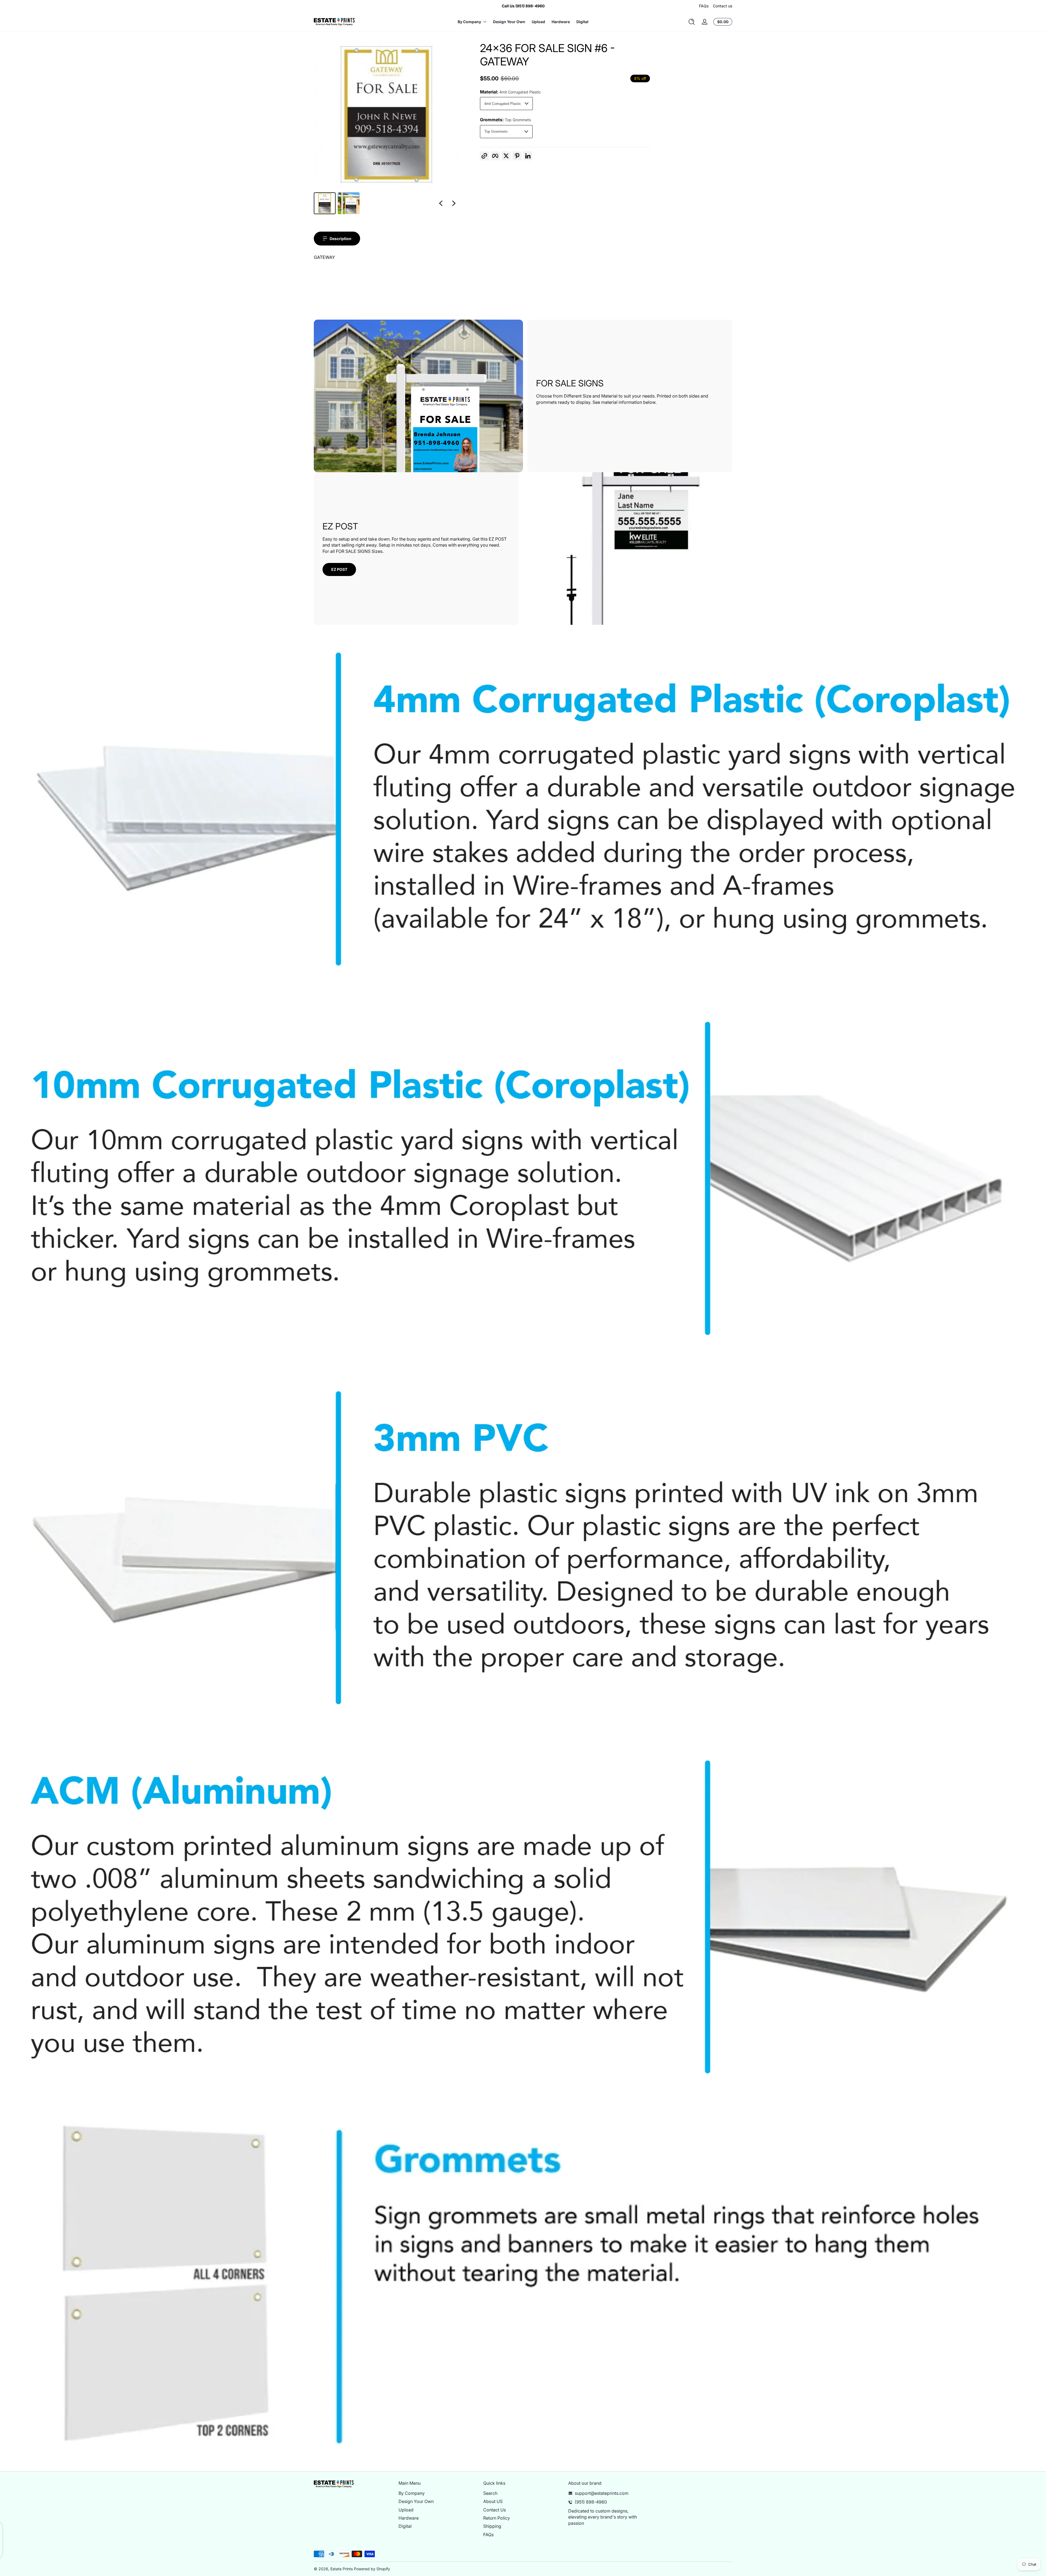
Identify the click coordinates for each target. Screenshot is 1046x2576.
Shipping (492, 2526)
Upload (406, 2510)
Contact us (723, 6)
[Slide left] (441, 203)
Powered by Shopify (372, 2569)
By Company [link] (469, 22)
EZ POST (339, 569)
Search (490, 2493)
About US (493, 2501)
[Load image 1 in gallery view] (325, 203)
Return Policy (497, 2518)
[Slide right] (454, 203)
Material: (510, 92)
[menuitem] (438, 2493)
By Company (412, 2493)
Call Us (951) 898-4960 (523, 6)
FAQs (704, 6)
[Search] (692, 22)
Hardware (409, 2518)
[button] (692, 22)
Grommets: (505, 120)
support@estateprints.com (602, 2493)
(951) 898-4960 (591, 2502)
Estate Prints (342, 2569)
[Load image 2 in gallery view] (349, 203)
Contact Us (495, 2510)
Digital (405, 2526)
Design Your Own (416, 2501)
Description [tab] (340, 239)
